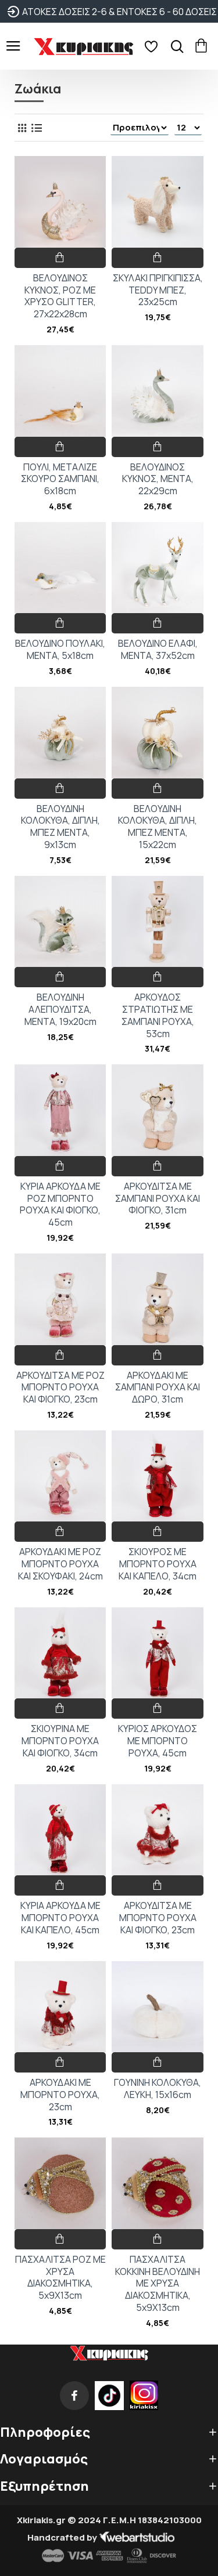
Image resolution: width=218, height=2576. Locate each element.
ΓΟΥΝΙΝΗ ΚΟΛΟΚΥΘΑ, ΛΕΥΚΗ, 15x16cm (158, 2089)
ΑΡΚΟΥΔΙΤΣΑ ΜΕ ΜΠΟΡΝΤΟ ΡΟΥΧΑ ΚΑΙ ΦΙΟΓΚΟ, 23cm (158, 1918)
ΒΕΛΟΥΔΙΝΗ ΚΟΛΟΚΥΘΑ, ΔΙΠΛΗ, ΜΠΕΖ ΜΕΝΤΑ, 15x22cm (158, 827)
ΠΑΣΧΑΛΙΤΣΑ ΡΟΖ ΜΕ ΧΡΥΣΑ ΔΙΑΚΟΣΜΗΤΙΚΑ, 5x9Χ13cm (60, 2278)
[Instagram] (144, 2396)
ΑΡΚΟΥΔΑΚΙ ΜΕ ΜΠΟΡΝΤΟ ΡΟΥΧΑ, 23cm (60, 2095)
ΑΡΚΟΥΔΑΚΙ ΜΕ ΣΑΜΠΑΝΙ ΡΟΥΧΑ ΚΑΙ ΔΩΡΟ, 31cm (158, 1387)
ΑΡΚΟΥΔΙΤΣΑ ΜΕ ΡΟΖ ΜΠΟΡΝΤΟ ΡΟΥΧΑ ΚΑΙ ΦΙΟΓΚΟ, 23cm (60, 1387)
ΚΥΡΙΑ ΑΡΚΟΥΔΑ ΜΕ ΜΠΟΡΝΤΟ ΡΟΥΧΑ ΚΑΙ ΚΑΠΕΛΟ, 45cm (60, 1918)
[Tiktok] (109, 2396)
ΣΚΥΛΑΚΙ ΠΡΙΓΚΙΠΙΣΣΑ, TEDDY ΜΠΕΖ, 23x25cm (158, 290)
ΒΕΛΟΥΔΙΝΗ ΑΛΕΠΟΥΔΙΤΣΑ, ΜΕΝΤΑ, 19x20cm (60, 1009)
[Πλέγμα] (22, 128)
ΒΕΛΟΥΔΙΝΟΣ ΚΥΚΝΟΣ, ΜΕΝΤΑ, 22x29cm (158, 479)
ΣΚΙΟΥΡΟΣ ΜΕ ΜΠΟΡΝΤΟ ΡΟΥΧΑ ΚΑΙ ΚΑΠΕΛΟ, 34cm (158, 1564)
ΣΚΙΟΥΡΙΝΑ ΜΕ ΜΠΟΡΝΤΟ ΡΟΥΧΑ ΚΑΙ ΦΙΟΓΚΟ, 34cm (60, 1741)
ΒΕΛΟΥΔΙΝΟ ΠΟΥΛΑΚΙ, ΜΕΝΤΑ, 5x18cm (60, 650)
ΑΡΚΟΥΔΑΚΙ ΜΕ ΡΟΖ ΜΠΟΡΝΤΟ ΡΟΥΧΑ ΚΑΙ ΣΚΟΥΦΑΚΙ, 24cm (60, 1564)
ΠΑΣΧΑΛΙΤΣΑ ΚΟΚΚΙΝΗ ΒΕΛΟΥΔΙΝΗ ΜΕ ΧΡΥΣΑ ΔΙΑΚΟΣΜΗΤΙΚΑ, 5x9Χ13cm (158, 2284)
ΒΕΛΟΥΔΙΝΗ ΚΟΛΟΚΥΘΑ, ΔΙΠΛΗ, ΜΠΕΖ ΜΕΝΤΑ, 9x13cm (60, 827)
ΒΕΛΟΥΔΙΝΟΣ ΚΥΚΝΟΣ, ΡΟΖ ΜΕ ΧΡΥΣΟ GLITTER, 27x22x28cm (60, 296)
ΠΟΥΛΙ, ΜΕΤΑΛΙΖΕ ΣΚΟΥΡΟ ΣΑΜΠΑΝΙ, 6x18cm (60, 479)
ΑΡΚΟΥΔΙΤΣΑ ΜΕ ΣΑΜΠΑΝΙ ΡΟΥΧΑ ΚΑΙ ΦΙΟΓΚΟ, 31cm (158, 1198)
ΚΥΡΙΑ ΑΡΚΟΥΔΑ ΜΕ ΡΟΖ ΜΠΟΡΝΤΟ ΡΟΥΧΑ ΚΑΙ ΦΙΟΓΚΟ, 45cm (60, 1204)
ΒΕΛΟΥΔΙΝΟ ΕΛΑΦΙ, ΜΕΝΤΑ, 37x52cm (158, 650)
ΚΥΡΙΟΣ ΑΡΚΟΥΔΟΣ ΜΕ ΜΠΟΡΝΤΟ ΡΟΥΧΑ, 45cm (158, 1741)
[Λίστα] (36, 128)
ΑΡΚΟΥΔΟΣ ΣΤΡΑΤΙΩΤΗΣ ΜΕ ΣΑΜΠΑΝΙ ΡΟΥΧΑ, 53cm (158, 1015)
